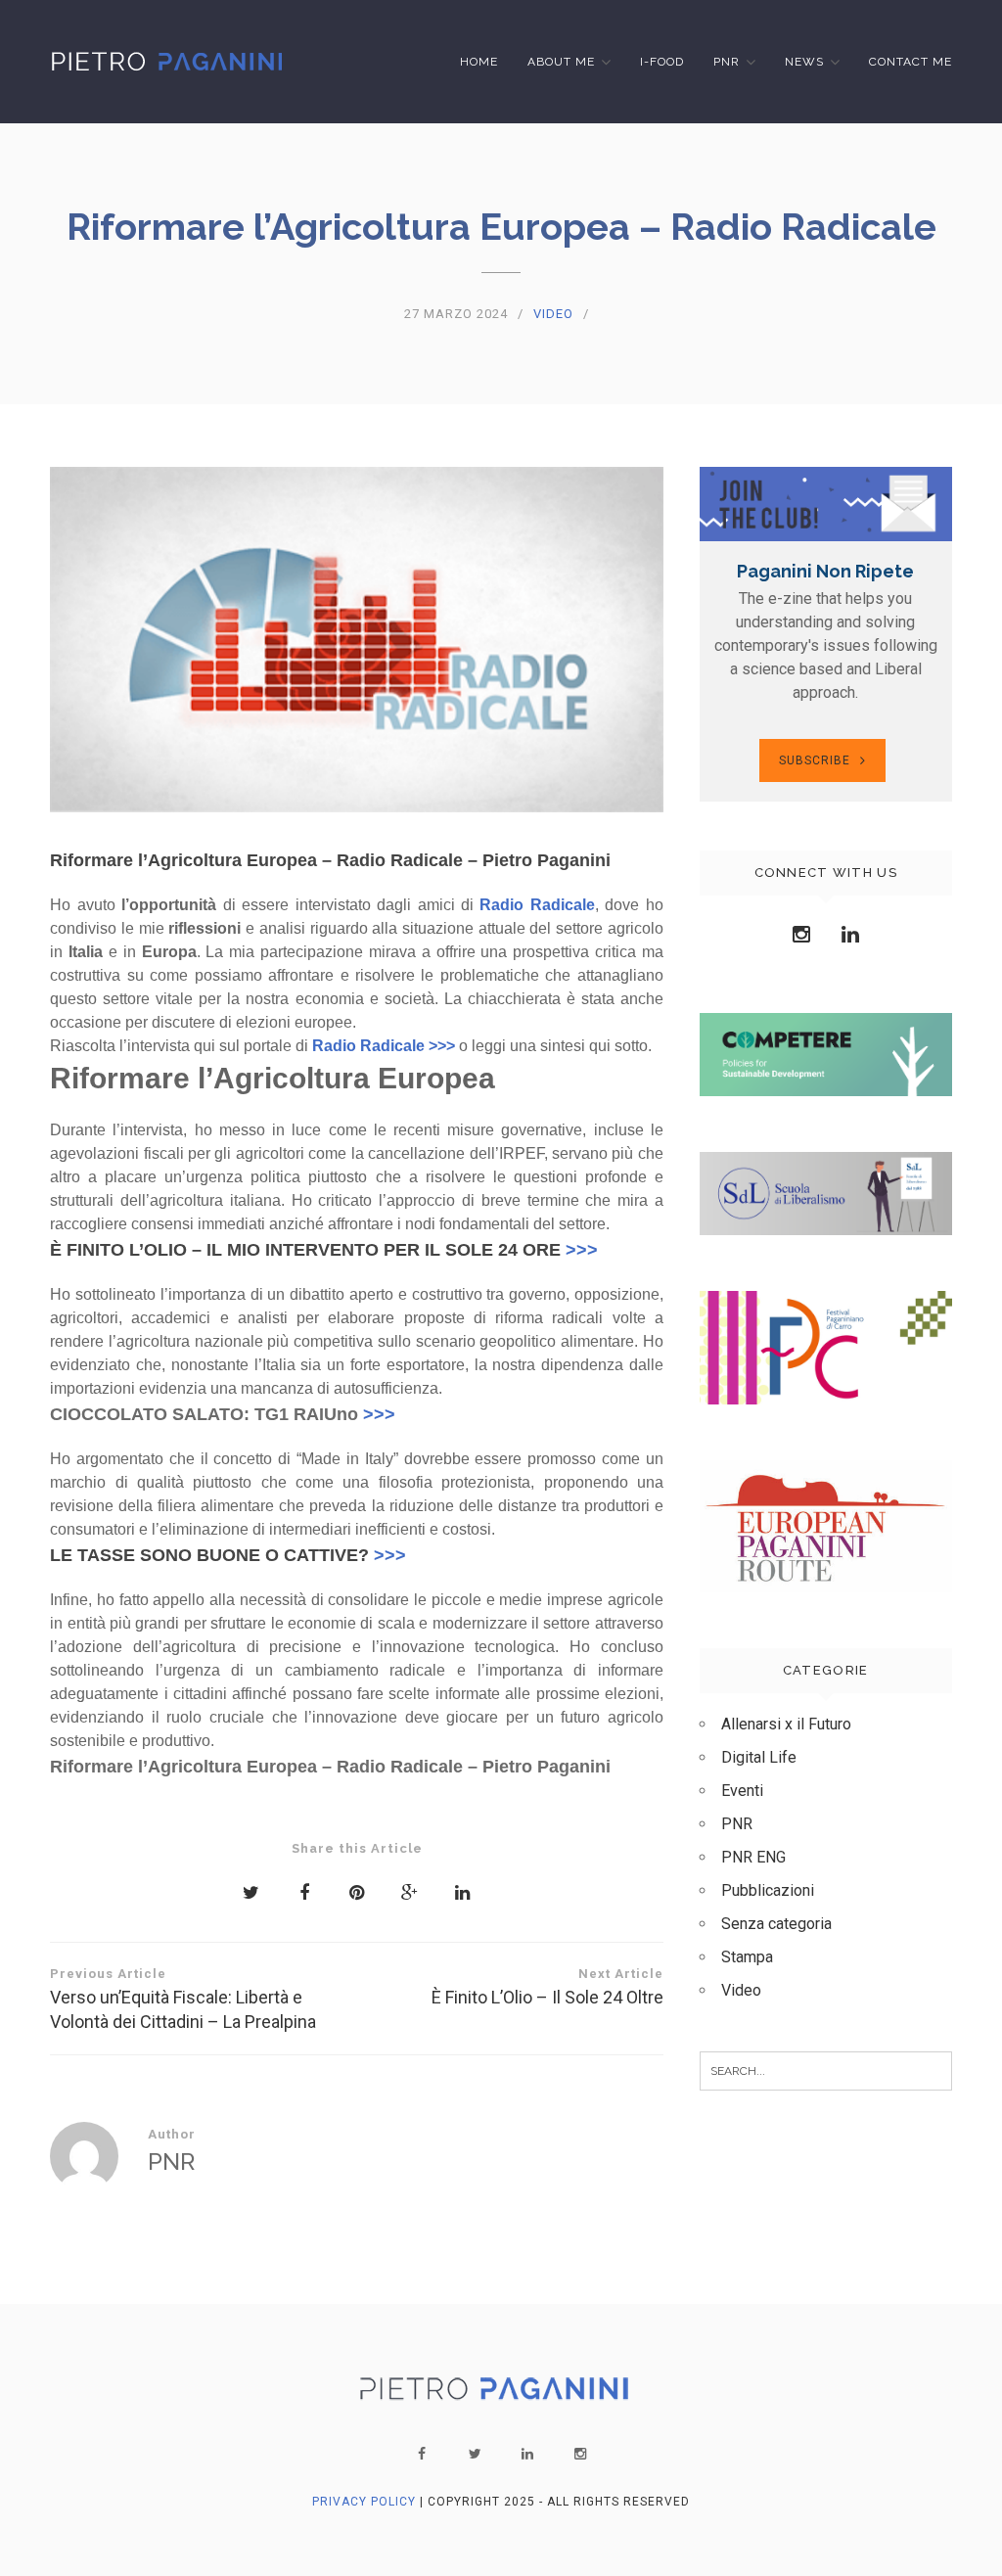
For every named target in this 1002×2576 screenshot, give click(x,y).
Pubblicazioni (768, 1890)
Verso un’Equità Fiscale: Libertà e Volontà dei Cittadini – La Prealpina (183, 1999)
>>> (582, 1250)
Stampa (747, 1957)
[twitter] (475, 2454)
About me (561, 62)
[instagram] (580, 2454)
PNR (727, 62)
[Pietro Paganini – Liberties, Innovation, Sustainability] (168, 61)
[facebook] (422, 2454)
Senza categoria (776, 1924)
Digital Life (759, 1757)
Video (553, 314)
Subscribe (815, 760)
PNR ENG (753, 1857)
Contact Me (911, 62)
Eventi (742, 1791)
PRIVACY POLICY (364, 2502)
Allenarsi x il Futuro (786, 1724)
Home (479, 62)
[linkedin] (527, 2454)
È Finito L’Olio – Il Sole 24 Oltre (547, 1987)
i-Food (662, 62)
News (804, 62)
